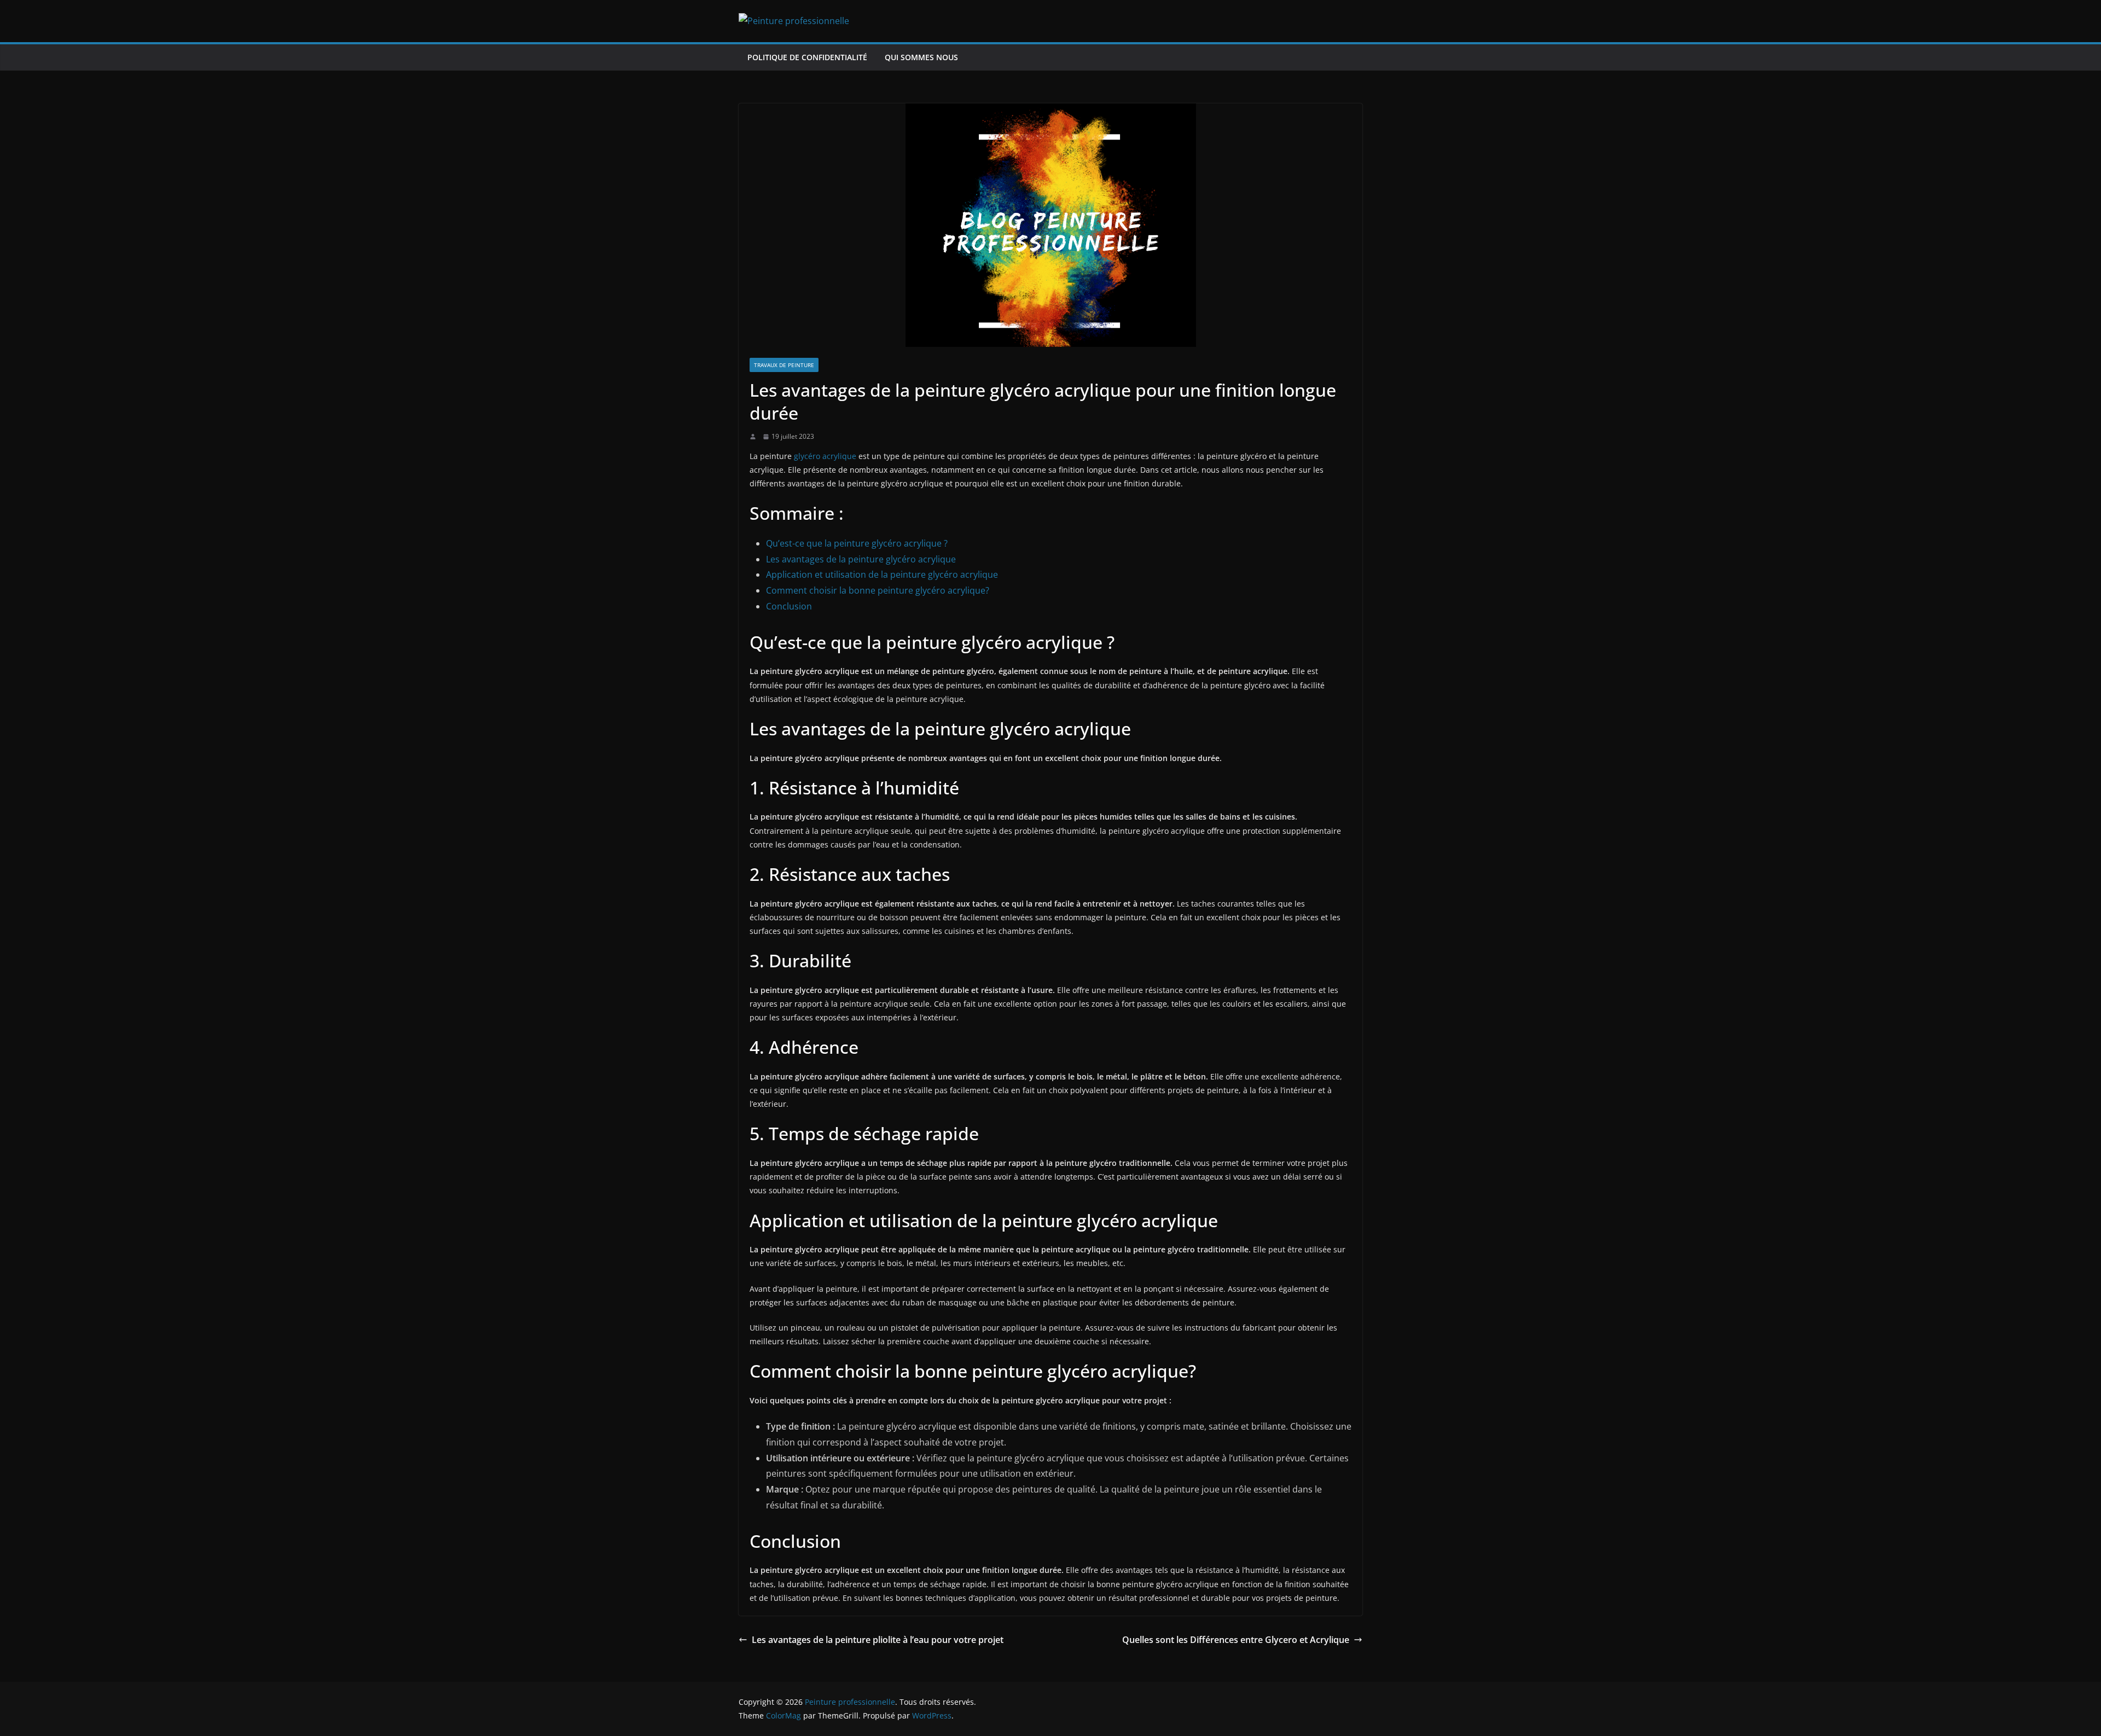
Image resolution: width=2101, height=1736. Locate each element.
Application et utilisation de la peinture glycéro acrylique (882, 574)
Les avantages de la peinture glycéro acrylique (861, 559)
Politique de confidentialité (807, 57)
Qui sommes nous (921, 57)
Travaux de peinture (784, 365)
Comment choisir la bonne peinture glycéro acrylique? (878, 590)
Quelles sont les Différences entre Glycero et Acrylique (1236, 1640)
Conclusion (789, 606)
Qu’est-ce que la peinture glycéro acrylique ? (857, 543)
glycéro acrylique (825, 456)
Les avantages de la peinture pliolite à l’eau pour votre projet (878, 1640)
